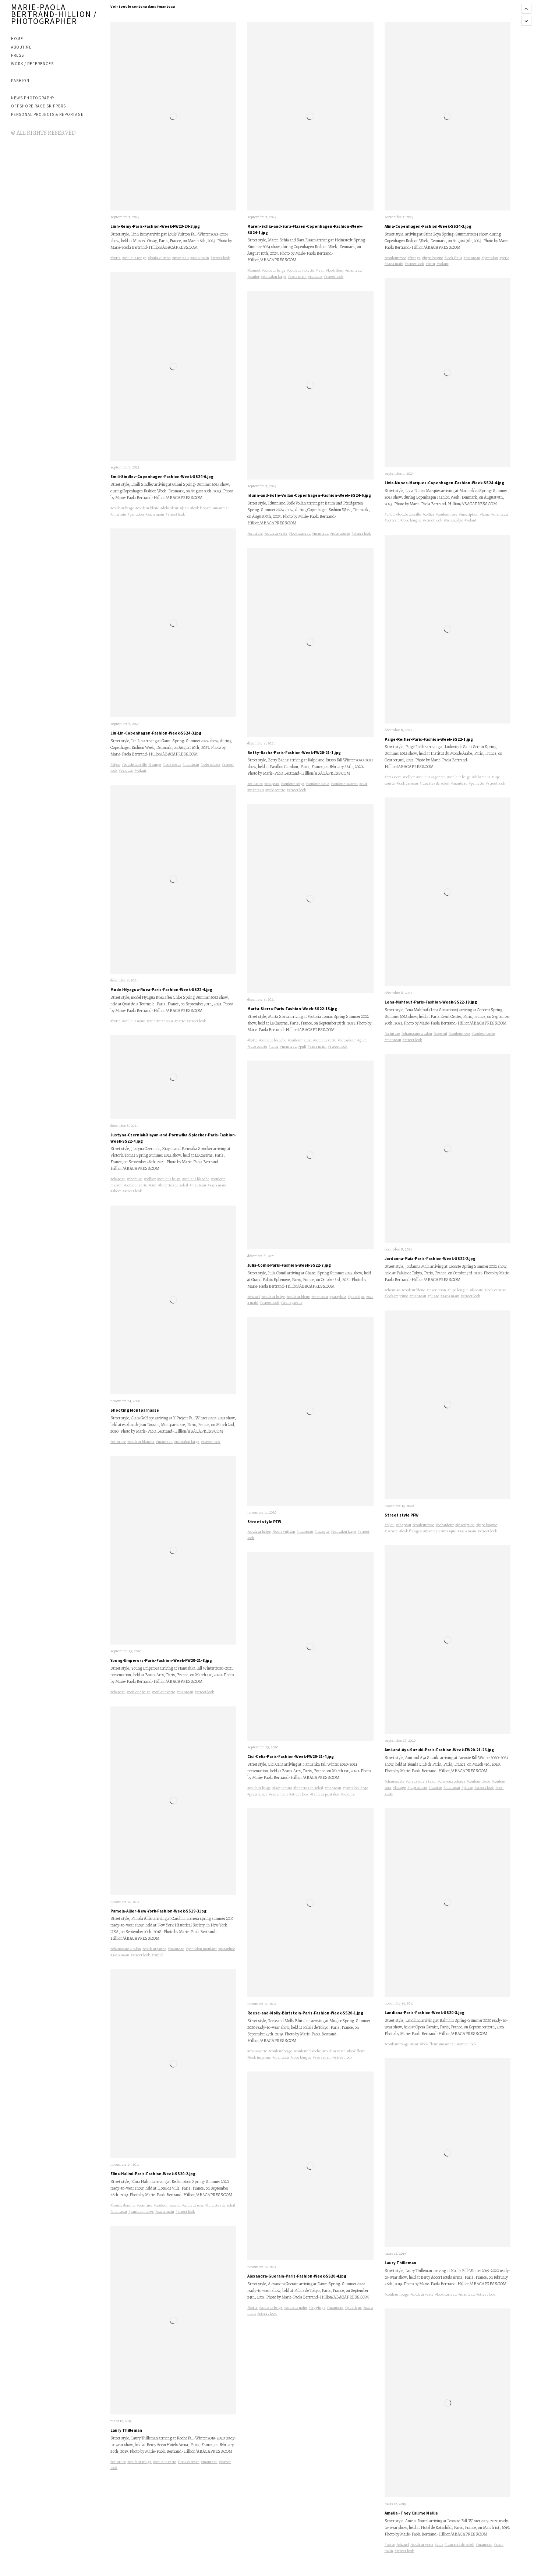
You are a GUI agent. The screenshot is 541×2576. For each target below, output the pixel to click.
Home (17, 39)
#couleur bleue (147, 508)
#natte (180, 1021)
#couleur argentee (431, 777)
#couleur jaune (154, 1949)
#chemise (135, 1179)
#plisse (433, 1296)
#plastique (356, 1297)
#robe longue (301, 2057)
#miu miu (118, 514)
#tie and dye (453, 520)
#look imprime (259, 2057)
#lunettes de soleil (173, 1185)
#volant (140, 770)
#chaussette (257, 2051)
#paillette (477, 783)
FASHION (20, 81)
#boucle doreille (134, 765)
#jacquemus (282, 1788)
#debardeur (169, 508)
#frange (155, 765)
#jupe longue (433, 258)
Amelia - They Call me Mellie (411, 2513)
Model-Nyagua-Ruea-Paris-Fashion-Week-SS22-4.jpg (161, 990)
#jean (184, 508)
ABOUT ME (21, 47)
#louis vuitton (159, 258)
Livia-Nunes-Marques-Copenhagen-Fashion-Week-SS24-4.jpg (444, 483)
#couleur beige (122, 508)
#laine (274, 1046)
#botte (116, 258)
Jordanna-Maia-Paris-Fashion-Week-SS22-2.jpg (430, 1259)
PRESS (17, 55)
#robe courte (211, 765)
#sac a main (200, 258)
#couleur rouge (134, 258)
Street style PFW (264, 1522)
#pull (302, 1046)
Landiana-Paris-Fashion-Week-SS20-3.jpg (425, 2013)
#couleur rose (193, 2205)
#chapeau (118, 1179)
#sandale (315, 277)
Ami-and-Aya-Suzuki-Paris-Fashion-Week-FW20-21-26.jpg (439, 1750)
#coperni (440, 1034)
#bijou (115, 765)
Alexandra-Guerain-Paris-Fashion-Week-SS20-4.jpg (297, 2276)
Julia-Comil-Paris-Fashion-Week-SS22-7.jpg (289, 1265)
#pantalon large (187, 1442)
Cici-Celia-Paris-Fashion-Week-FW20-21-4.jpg (291, 1756)
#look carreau (189, 2462)
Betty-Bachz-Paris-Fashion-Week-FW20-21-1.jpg (294, 753)
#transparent (291, 1303)
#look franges (411, 1531)
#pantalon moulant (201, 1949)
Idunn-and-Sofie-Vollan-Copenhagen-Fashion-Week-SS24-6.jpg (309, 495)
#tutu (430, 264)
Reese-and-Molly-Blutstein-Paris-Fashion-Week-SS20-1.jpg (305, 2013)
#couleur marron (167, 2205)
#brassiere (393, 777)
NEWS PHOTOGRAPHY (33, 98)
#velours (126, 770)
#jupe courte (257, 1046)
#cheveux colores (452, 1781)
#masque (322, 1531)
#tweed (158, 1955)
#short (116, 1191)
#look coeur (172, 765)
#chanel (254, 1297)
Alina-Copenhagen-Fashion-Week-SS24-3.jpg (428, 226)
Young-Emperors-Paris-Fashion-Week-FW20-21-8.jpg (161, 1660)
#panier (253, 277)
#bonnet (254, 270)
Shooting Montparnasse (135, 1410)
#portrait (392, 520)
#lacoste (477, 1290)
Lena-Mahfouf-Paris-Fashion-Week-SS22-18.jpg (431, 1002)
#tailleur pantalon (325, 1794)
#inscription (469, 514)
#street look (220, 258)
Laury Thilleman (126, 2430)
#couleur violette (301, 270)
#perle (504, 258)
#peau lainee (257, 1794)
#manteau (181, 258)
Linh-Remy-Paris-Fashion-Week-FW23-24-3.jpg (155, 226)
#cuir (151, 1021)
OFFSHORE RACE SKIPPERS (38, 106)
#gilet (362, 1040)
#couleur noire (134, 1021)
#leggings (317, 2308)
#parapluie (227, 1949)
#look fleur (335, 270)
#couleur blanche (196, 1179)
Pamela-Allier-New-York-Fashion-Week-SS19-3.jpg (158, 1911)
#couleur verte (136, 1185)
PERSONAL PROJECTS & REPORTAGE (47, 114)
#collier (150, 1179)
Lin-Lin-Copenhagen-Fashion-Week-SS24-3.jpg (156, 733)
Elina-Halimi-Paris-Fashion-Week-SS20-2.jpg (153, 2174)
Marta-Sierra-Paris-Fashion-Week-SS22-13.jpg (292, 1009)
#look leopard (201, 508)
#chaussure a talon (126, 1949)
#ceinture (118, 1442)
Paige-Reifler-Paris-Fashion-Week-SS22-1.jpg (429, 739)
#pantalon (136, 514)
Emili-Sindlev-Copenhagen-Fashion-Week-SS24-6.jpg (162, 477)
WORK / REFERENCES (32, 64)
